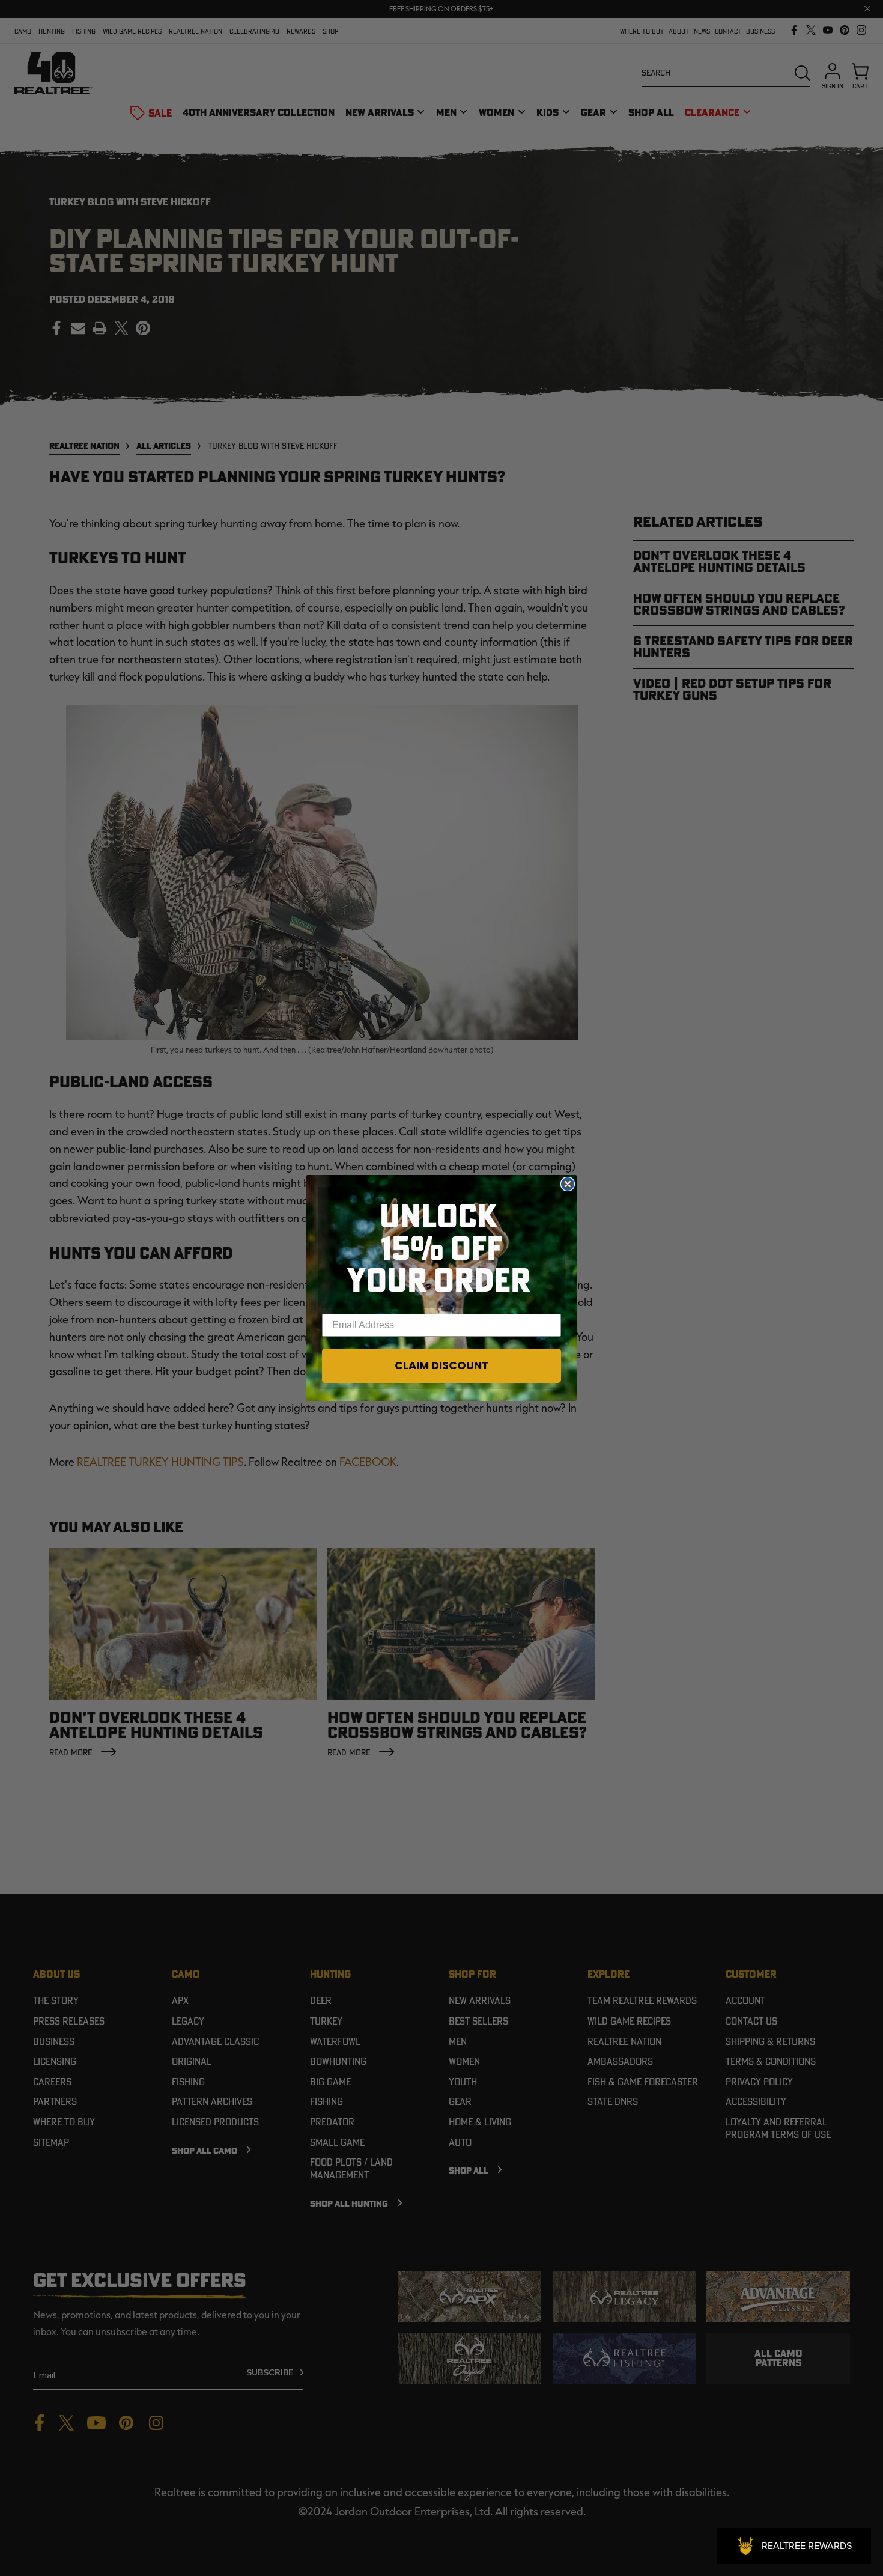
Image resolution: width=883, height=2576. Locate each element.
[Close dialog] (568, 1184)
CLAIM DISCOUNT (442, 1365)
